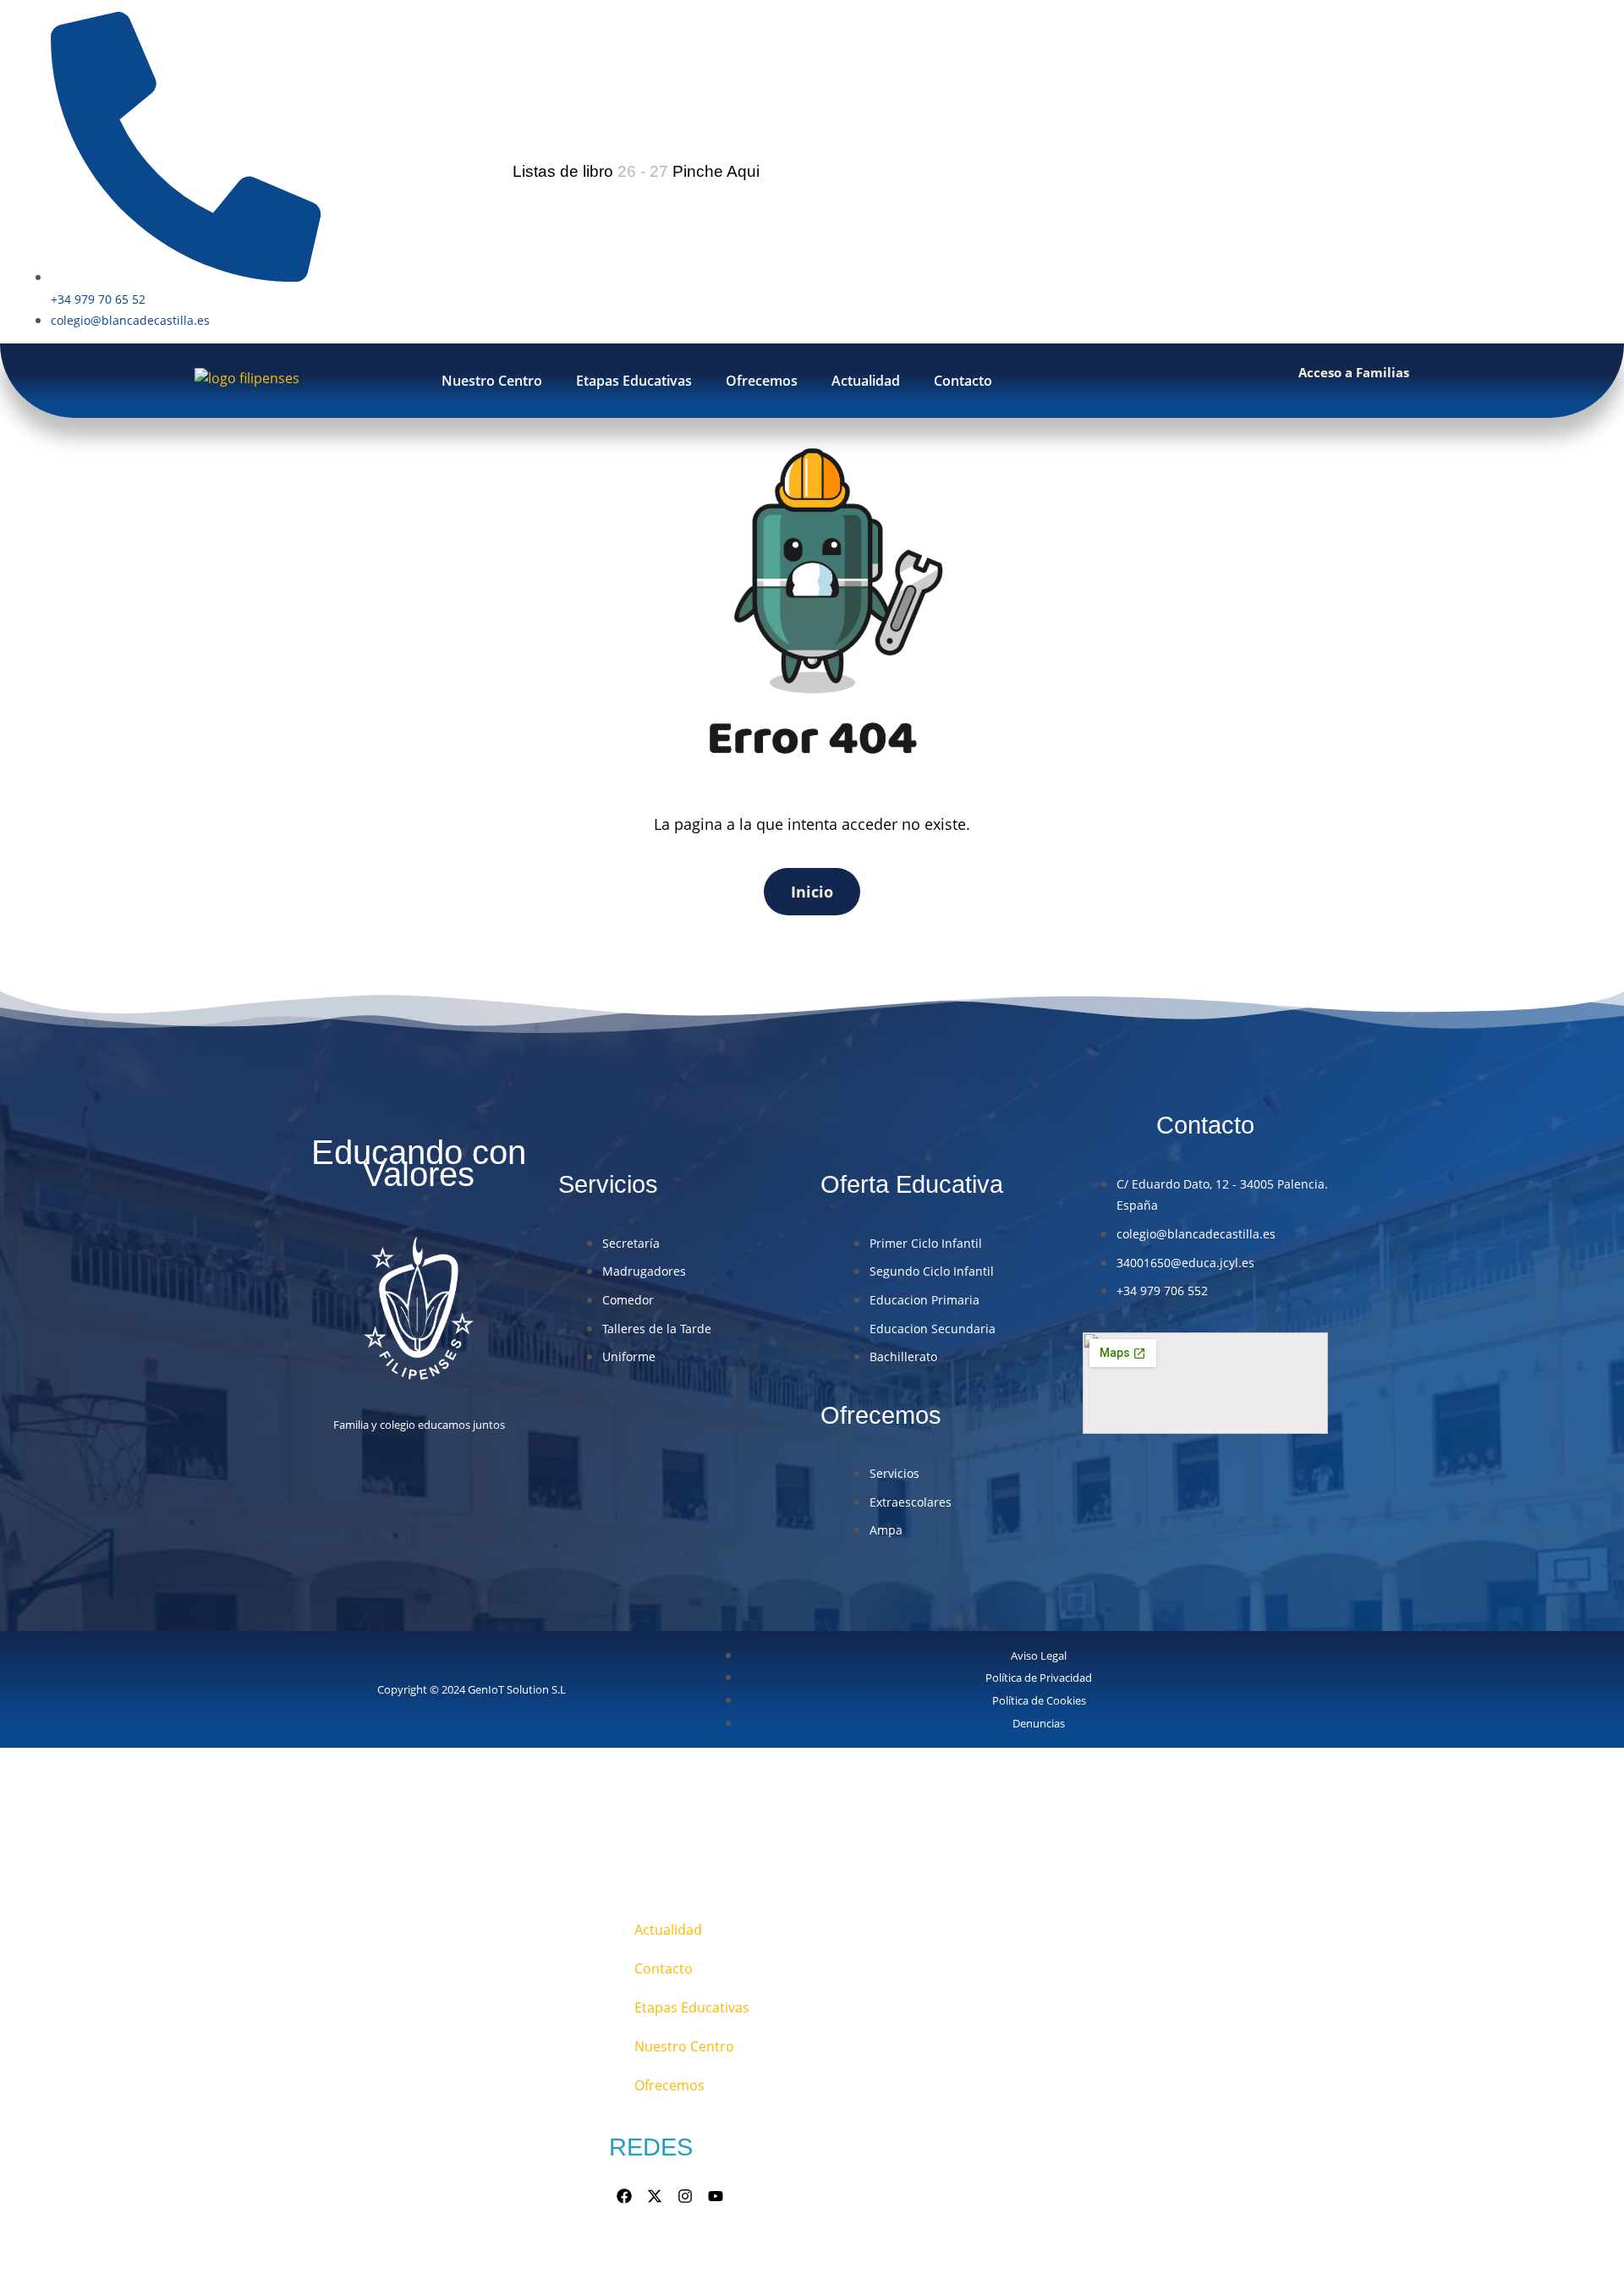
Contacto (963, 381)
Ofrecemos (762, 381)
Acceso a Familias (1354, 372)
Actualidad (866, 381)
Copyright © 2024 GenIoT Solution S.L (472, 1689)
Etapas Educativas (634, 381)
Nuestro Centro (492, 381)
